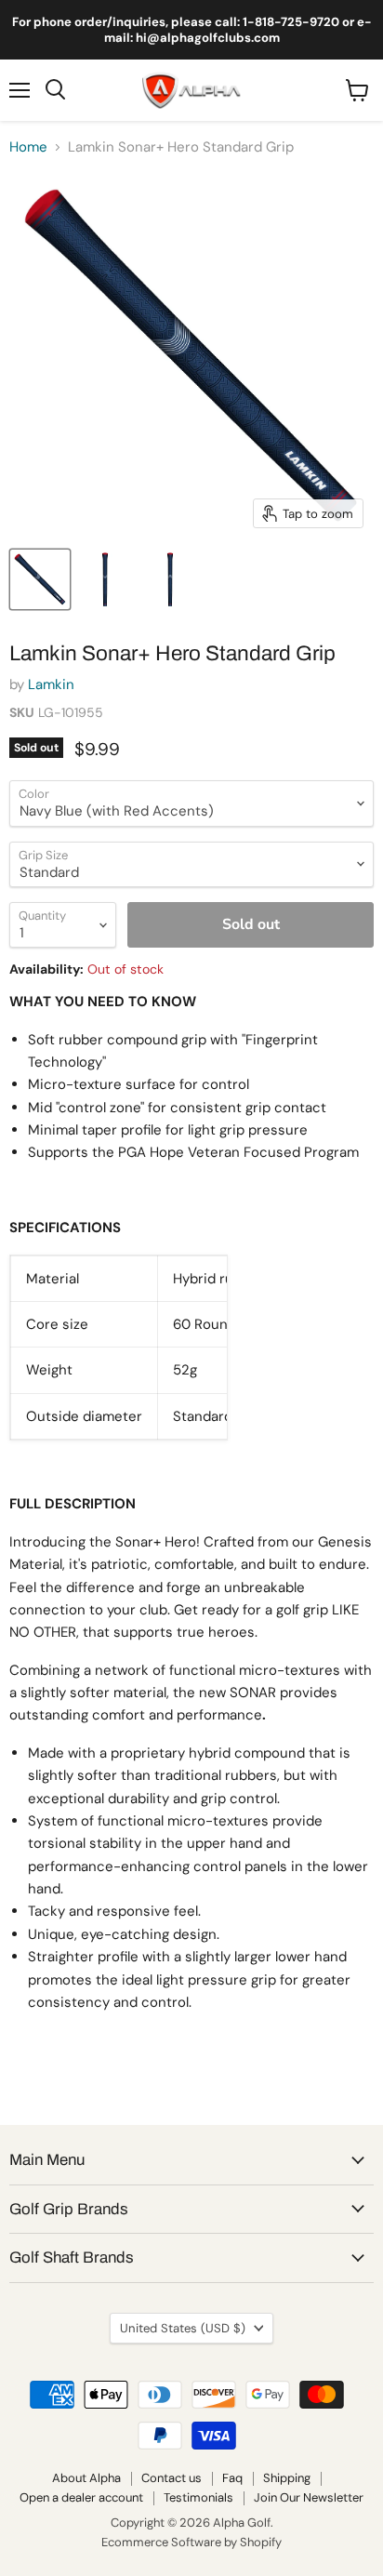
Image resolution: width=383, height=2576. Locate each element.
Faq (232, 2478)
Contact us (172, 2478)
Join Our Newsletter (309, 2497)
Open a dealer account (81, 2497)
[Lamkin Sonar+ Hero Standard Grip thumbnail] (40, 579)
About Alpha (86, 2478)
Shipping (287, 2478)
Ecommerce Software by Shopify (191, 2542)
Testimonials (198, 2497)
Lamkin (51, 684)
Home (28, 147)
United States (183, 2328)
